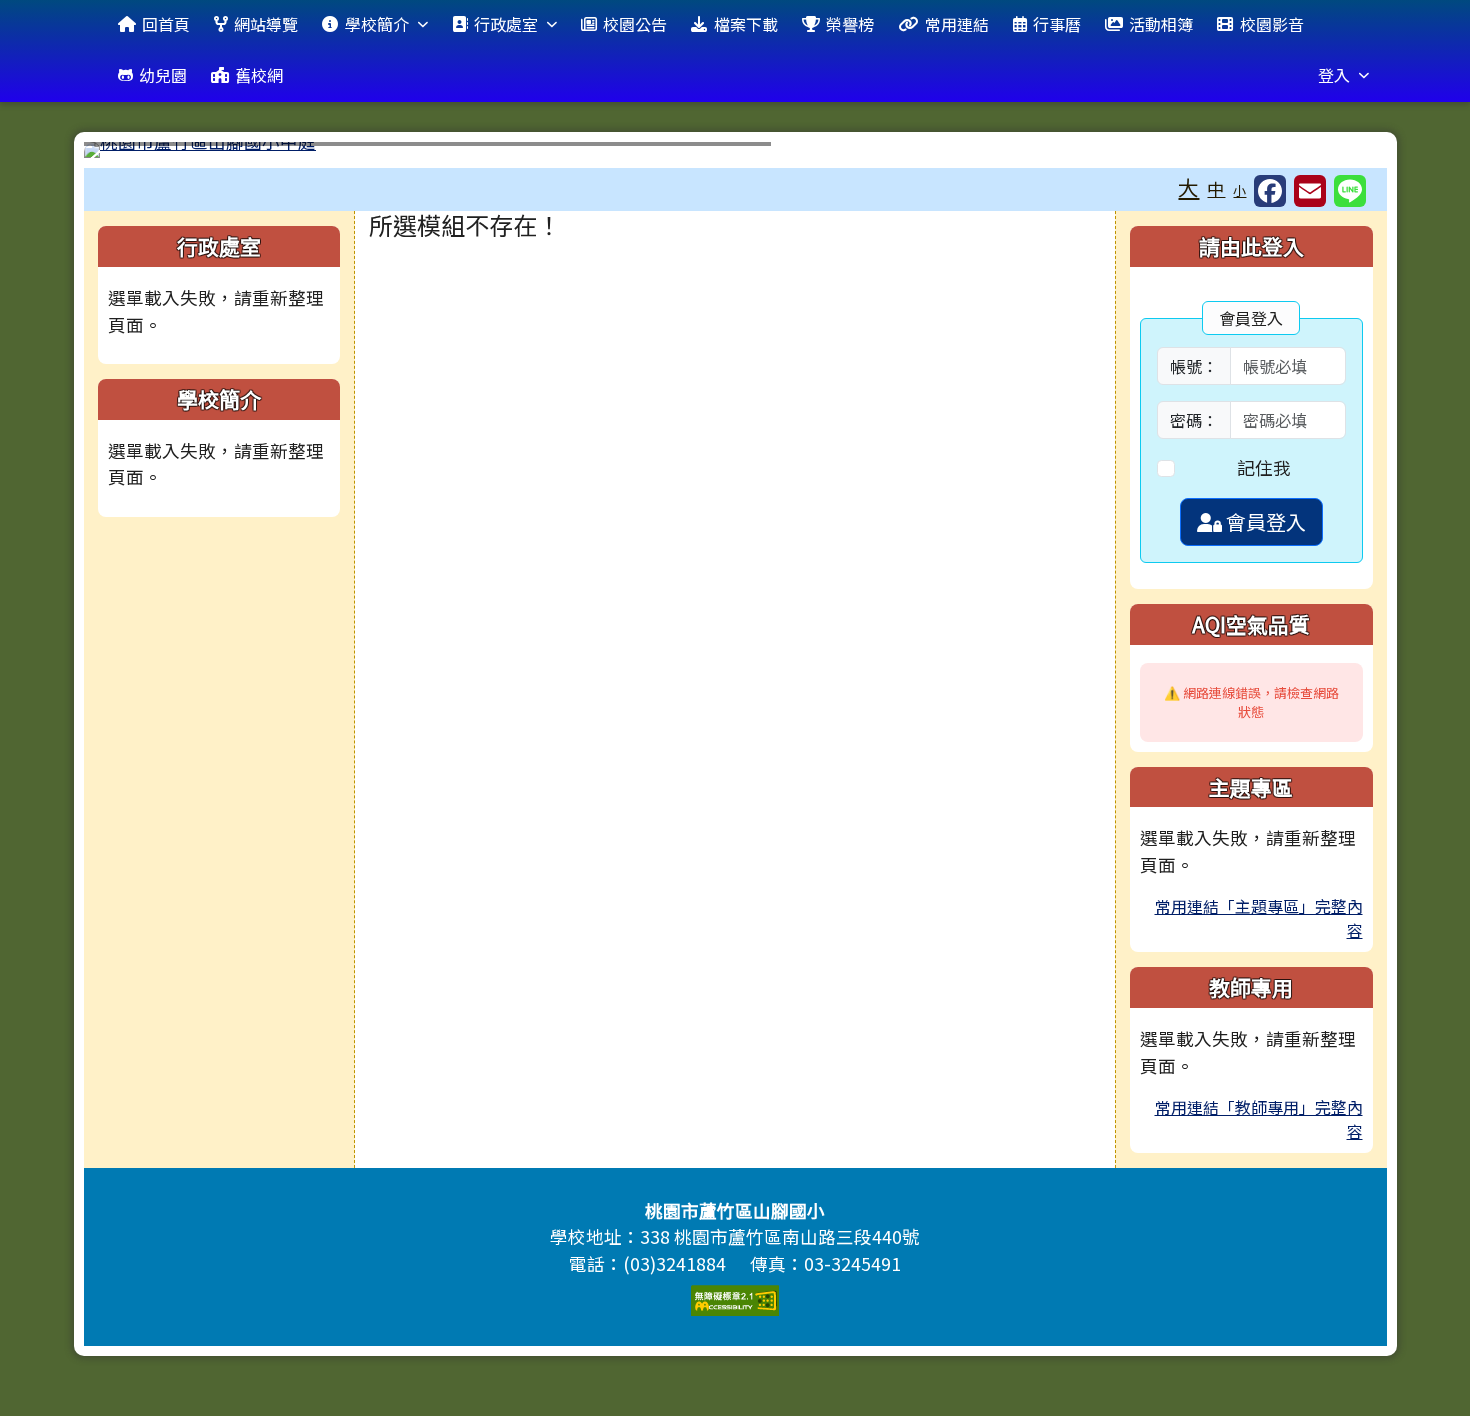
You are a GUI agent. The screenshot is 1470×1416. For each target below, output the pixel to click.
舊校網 (259, 75)
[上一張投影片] (132, 154)
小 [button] (1239, 190)
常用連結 (957, 24)
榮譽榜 (850, 24)
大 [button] (1188, 187)
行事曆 (1057, 24)
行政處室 (506, 24)
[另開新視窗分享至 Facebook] (1270, 191)
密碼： (1194, 420)
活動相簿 (1161, 24)
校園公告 (635, 24)
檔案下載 (746, 24)
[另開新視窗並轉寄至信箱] (1310, 191)
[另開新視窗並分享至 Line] (1350, 191)
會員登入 (1264, 521)
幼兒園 (163, 75)
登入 (1334, 75)
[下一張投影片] (1339, 154)
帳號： (1194, 366)
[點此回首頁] (735, 150)
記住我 (1264, 467)
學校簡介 (377, 24)
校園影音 (1272, 24)
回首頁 (166, 24)
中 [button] (1216, 188)
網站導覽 (266, 24)
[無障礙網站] (735, 1297)
